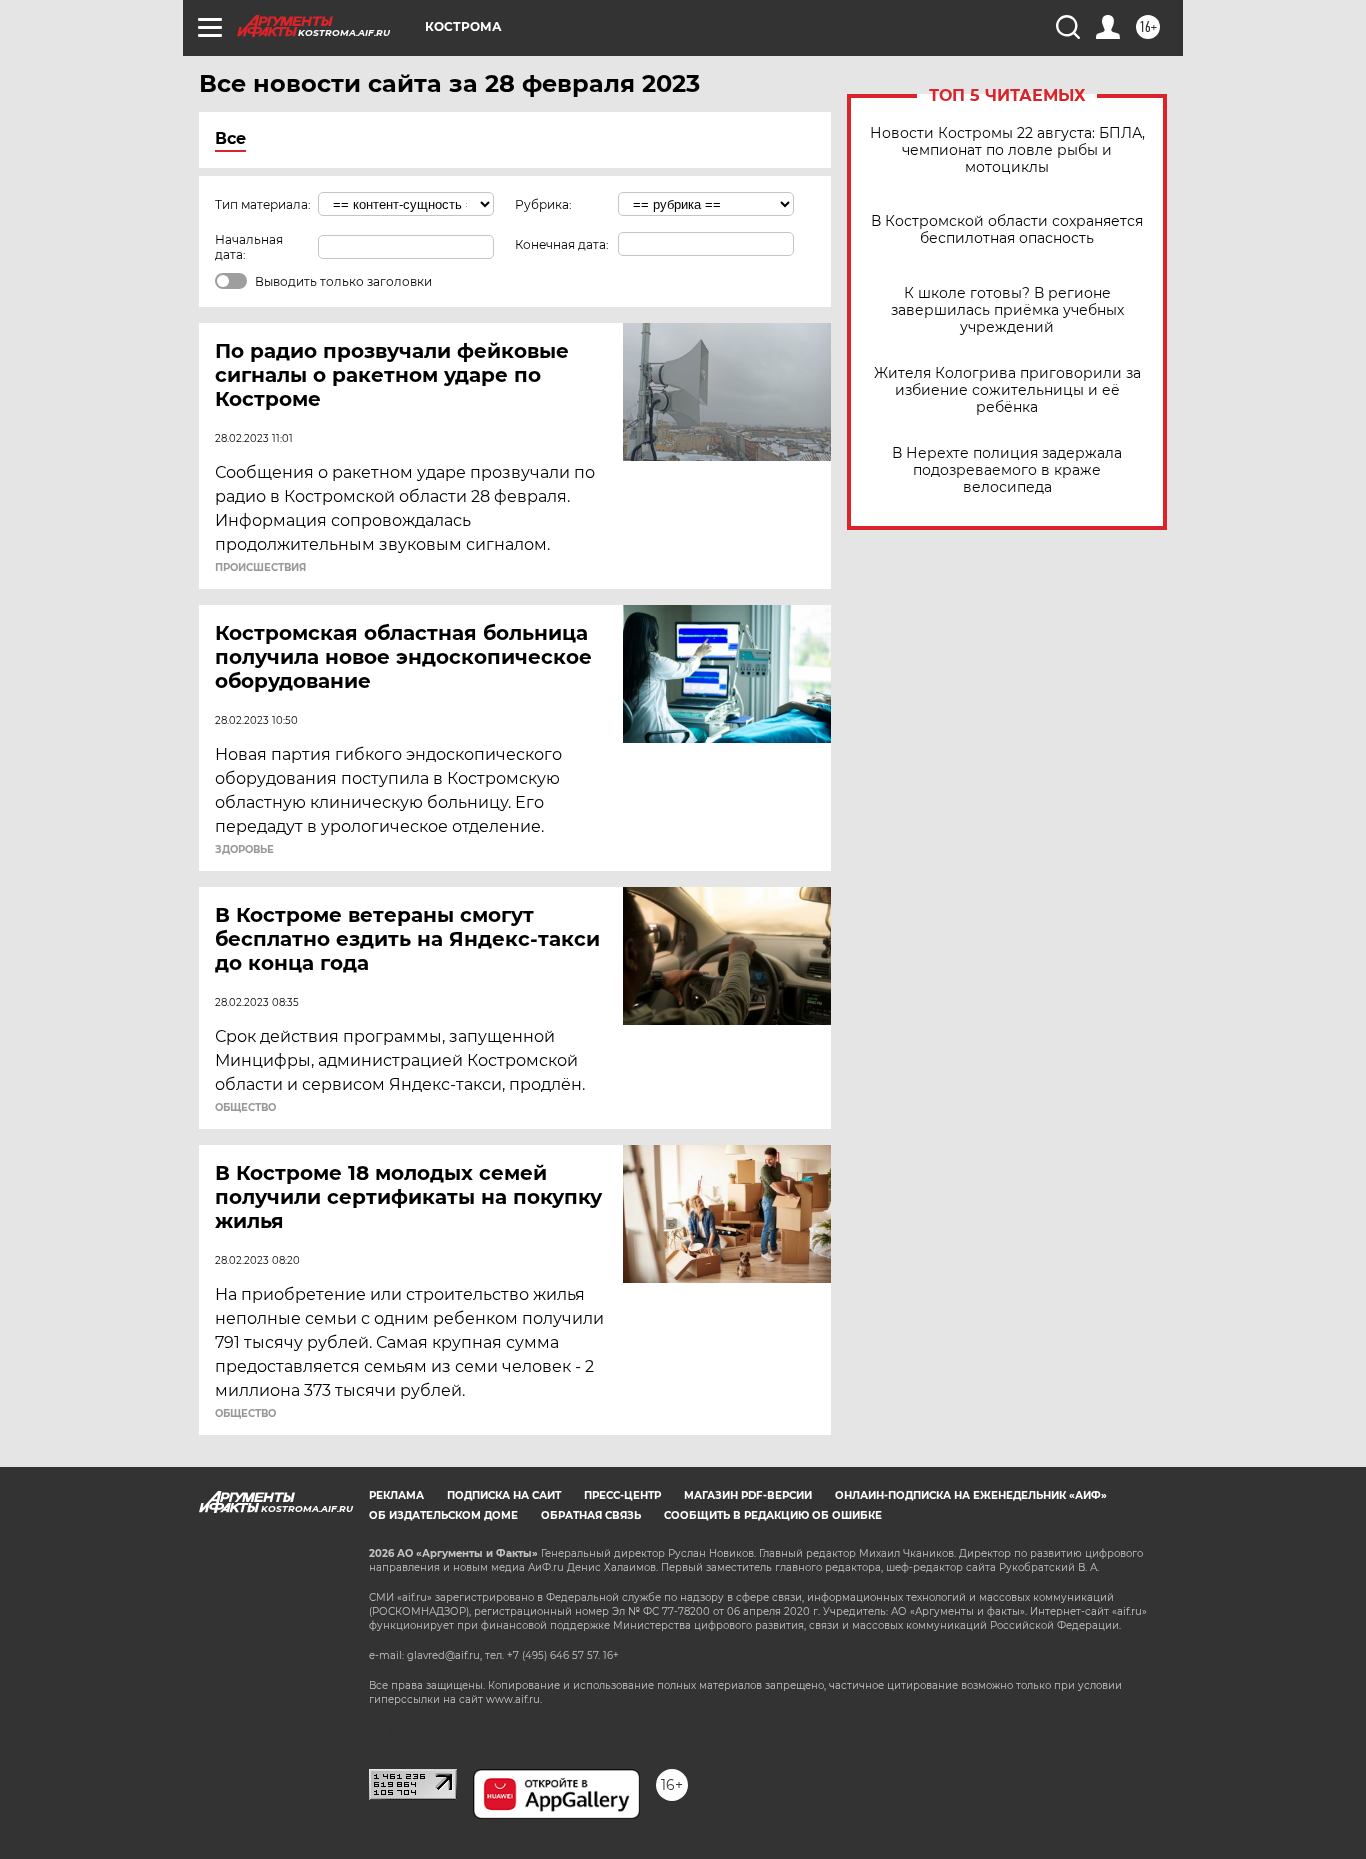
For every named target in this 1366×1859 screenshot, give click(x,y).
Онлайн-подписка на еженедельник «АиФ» (971, 1495)
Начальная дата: (249, 247)
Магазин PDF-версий (748, 1495)
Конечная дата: (562, 244)
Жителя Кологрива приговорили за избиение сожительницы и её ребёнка (1007, 390)
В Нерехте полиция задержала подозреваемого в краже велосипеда (1007, 470)
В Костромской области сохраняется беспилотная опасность (1007, 230)
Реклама (396, 1495)
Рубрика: (543, 204)
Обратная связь (591, 1515)
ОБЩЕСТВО (245, 1108)
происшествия (260, 568)
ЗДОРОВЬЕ (244, 850)
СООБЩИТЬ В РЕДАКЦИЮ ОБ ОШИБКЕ (773, 1515)
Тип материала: (263, 204)
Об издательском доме (443, 1515)
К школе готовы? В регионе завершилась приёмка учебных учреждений (1007, 310)
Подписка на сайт (504, 1495)
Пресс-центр (622, 1495)
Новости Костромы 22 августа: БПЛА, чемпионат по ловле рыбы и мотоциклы (1007, 150)
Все (230, 138)
